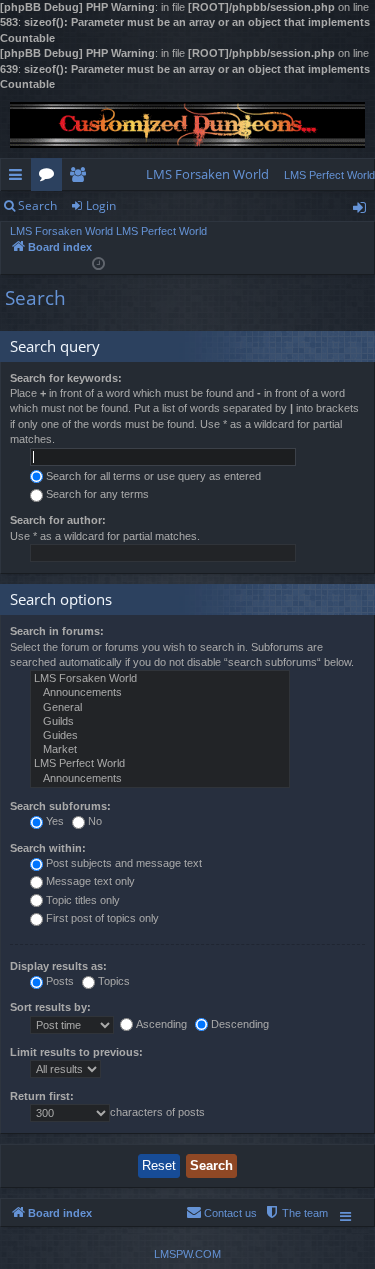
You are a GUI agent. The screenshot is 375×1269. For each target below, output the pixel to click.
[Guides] (160, 736)
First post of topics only (102, 918)
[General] (160, 708)
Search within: (48, 848)
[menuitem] (207, 174)
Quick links (19, 178)
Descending (240, 1024)
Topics (114, 981)
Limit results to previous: (76, 1052)
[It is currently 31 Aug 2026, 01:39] (98, 262)
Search (37, 205)
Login (101, 205)
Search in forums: (57, 631)
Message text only (90, 881)
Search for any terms (97, 494)
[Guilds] (160, 722)
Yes (55, 821)
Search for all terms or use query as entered (153, 476)
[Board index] (187, 125)
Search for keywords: (66, 378)
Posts (60, 981)
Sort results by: (50, 1007)
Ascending (161, 1024)
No (95, 821)
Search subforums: (60, 806)
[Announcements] (160, 693)
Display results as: (58, 966)
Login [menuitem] (363, 211)
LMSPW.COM (187, 1254)
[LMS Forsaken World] (160, 679)
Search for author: (58, 520)
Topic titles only (83, 900)
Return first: (42, 1096)
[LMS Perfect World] (160, 764)
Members (81, 178)
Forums (50, 178)
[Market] (160, 750)
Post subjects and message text (124, 863)
